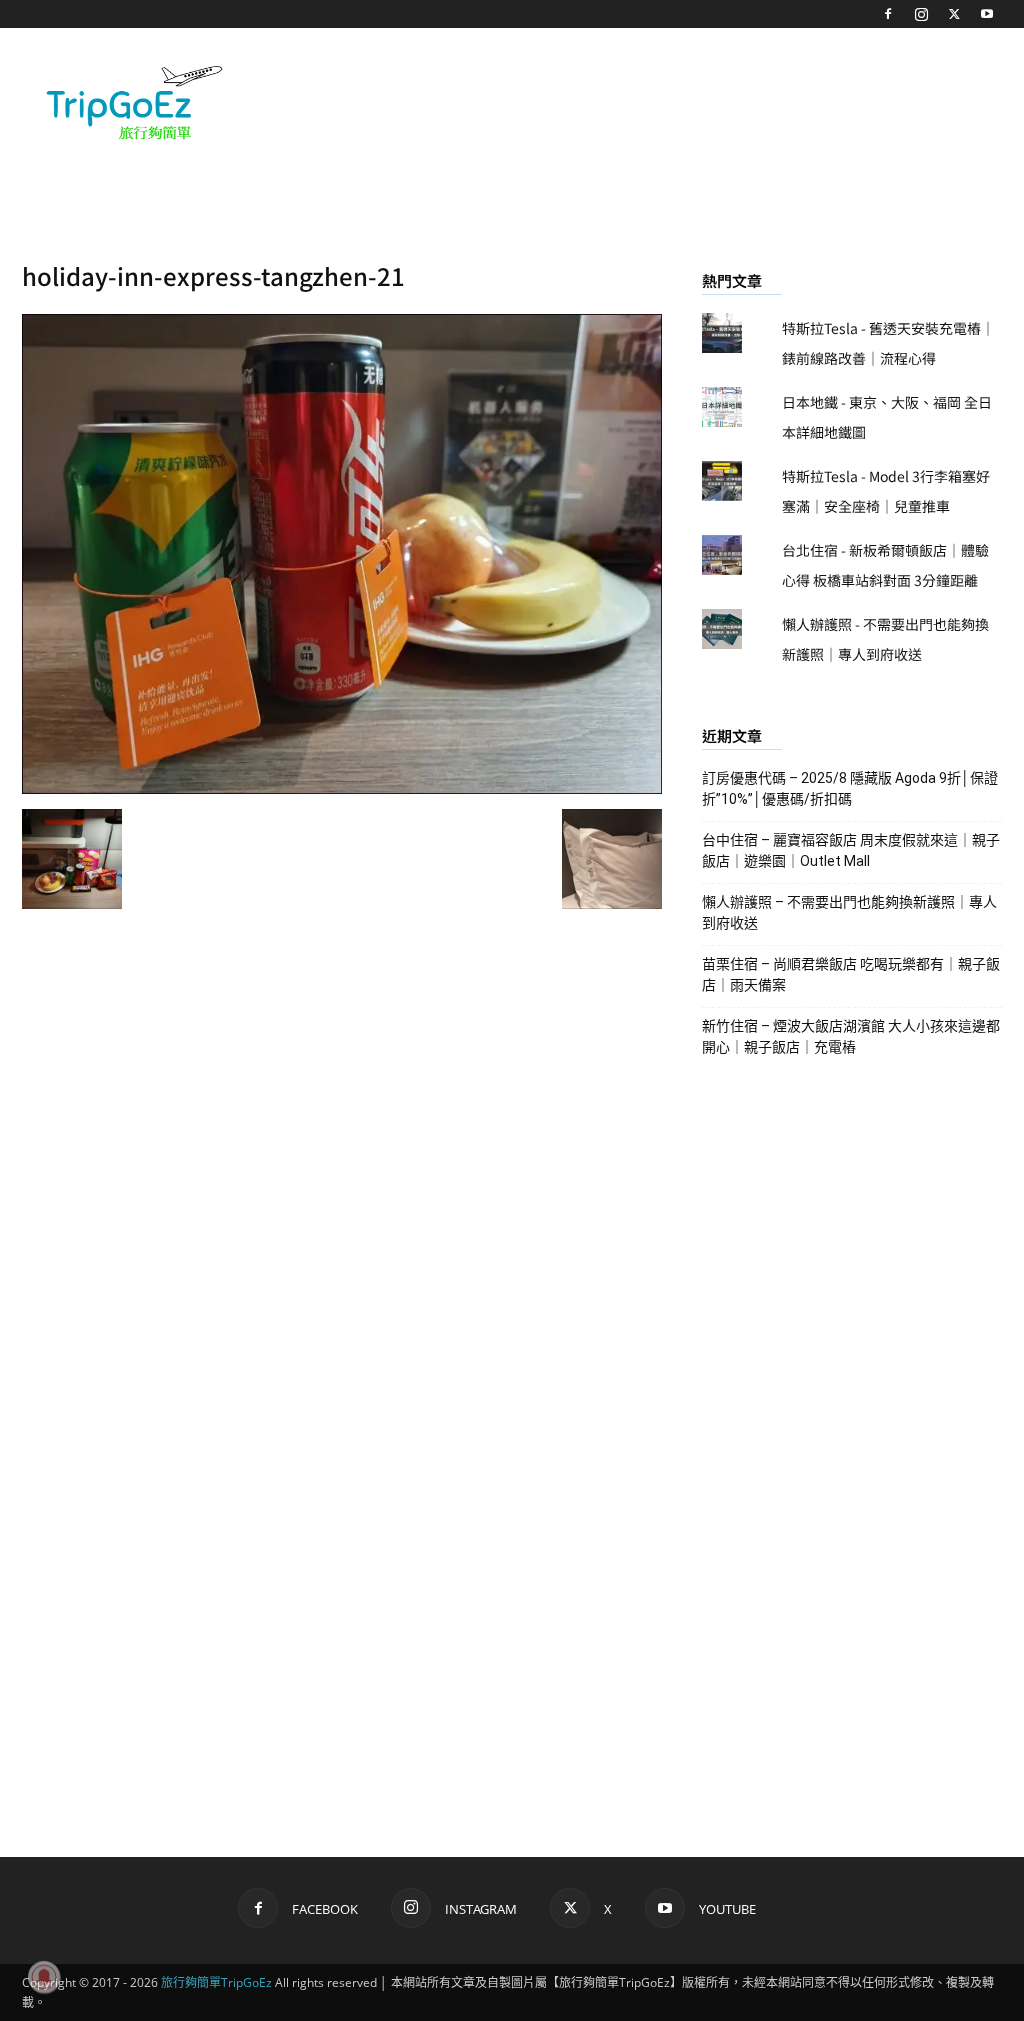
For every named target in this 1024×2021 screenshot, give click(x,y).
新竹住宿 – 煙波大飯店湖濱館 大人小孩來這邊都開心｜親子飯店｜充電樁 (851, 1036)
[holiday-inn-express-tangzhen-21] (342, 788)
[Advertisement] (638, 101)
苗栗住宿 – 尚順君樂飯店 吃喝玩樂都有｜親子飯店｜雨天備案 (851, 974)
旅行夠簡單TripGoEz (216, 1982)
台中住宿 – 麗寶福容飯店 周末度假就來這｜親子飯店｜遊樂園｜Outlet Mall (851, 850)
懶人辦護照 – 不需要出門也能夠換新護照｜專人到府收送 (849, 912)
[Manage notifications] (44, 1977)
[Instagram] (921, 14)
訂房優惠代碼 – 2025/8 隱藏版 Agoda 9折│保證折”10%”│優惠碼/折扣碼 (850, 788)
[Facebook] (888, 14)
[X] (954, 14)
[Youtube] (987, 14)
